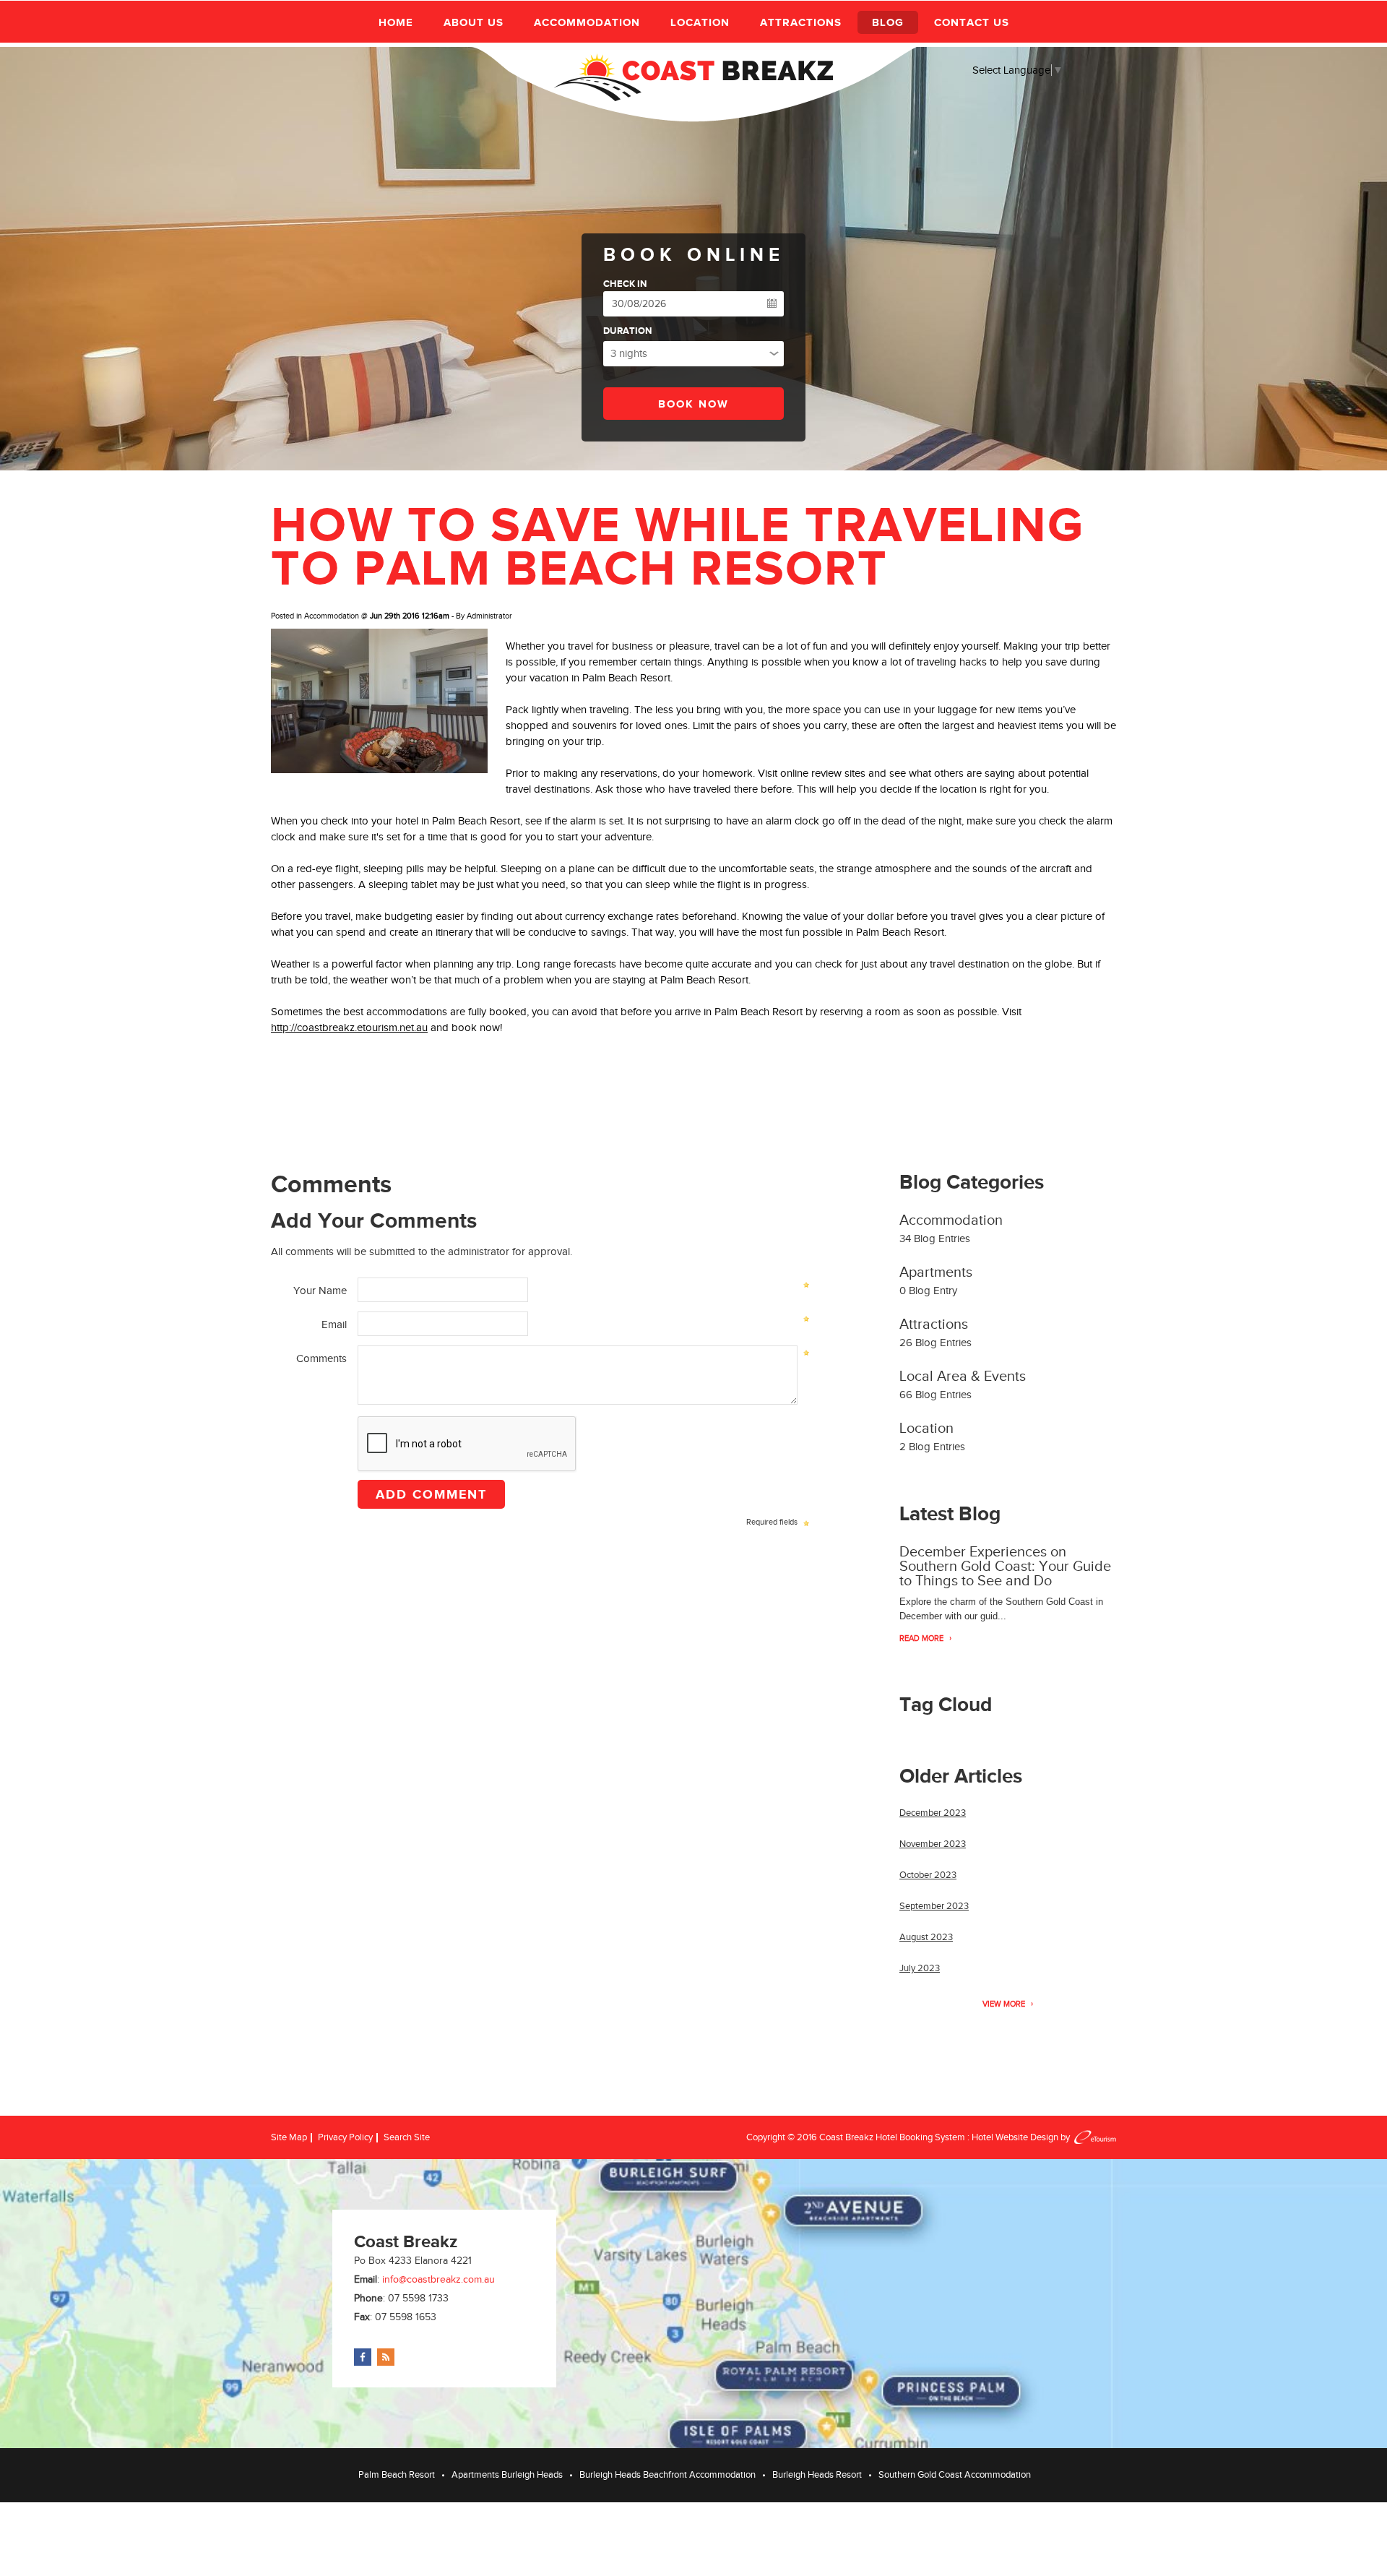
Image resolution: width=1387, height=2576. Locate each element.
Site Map (289, 2137)
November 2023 (933, 1844)
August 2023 (926, 1937)
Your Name (320, 1291)
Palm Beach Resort (626, 678)
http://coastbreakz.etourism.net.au (349, 1028)
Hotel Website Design (1015, 2137)
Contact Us (972, 22)
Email (334, 1324)
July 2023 (920, 1968)
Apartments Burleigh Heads (507, 2474)
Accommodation (587, 22)
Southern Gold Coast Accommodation (955, 2474)
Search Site (407, 2137)
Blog (888, 22)
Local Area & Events (963, 1376)
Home (396, 22)
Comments (321, 1358)
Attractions (801, 22)
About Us (474, 22)
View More (1004, 2004)
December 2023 (933, 1813)
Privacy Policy (345, 2137)
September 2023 (934, 1906)
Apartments (936, 1272)
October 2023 (928, 1875)
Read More (921, 1638)
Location (700, 22)
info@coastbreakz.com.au (438, 2279)
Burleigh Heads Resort (817, 2474)
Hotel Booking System (920, 2137)
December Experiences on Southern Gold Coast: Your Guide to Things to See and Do (1005, 1566)
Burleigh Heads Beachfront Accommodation (667, 2474)
